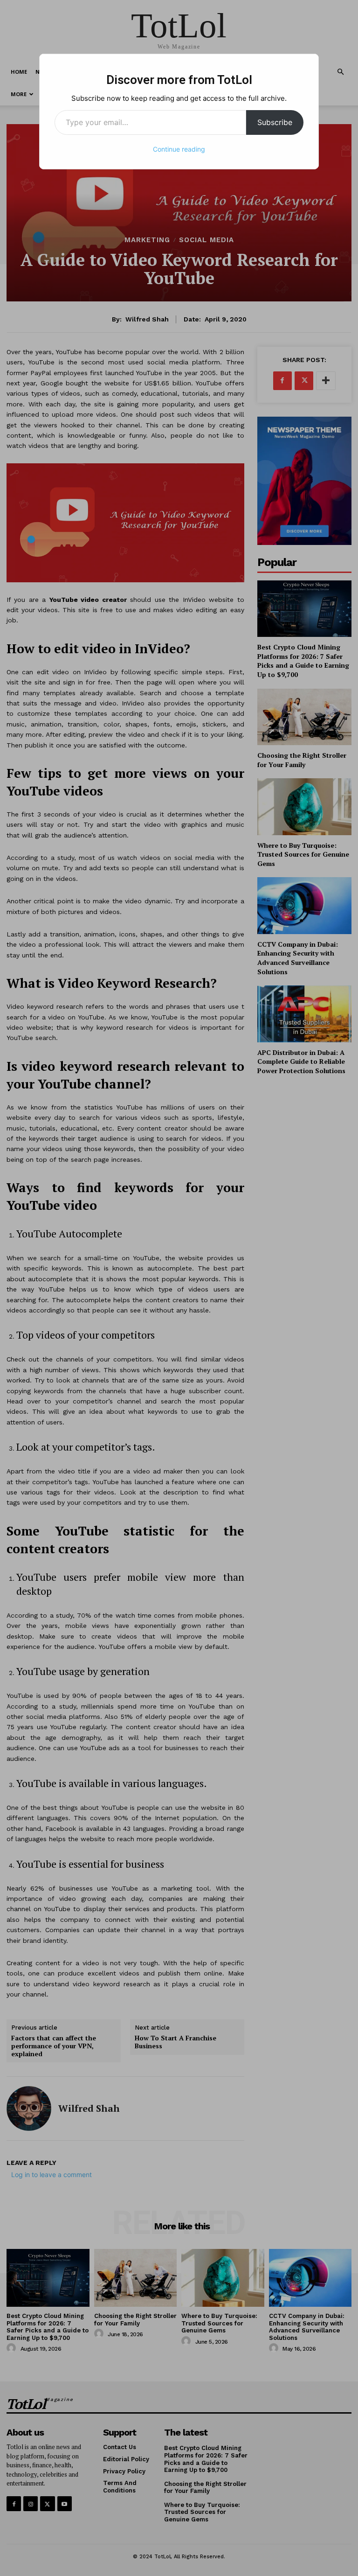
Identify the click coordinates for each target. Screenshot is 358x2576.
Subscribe (275, 122)
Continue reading (179, 149)
